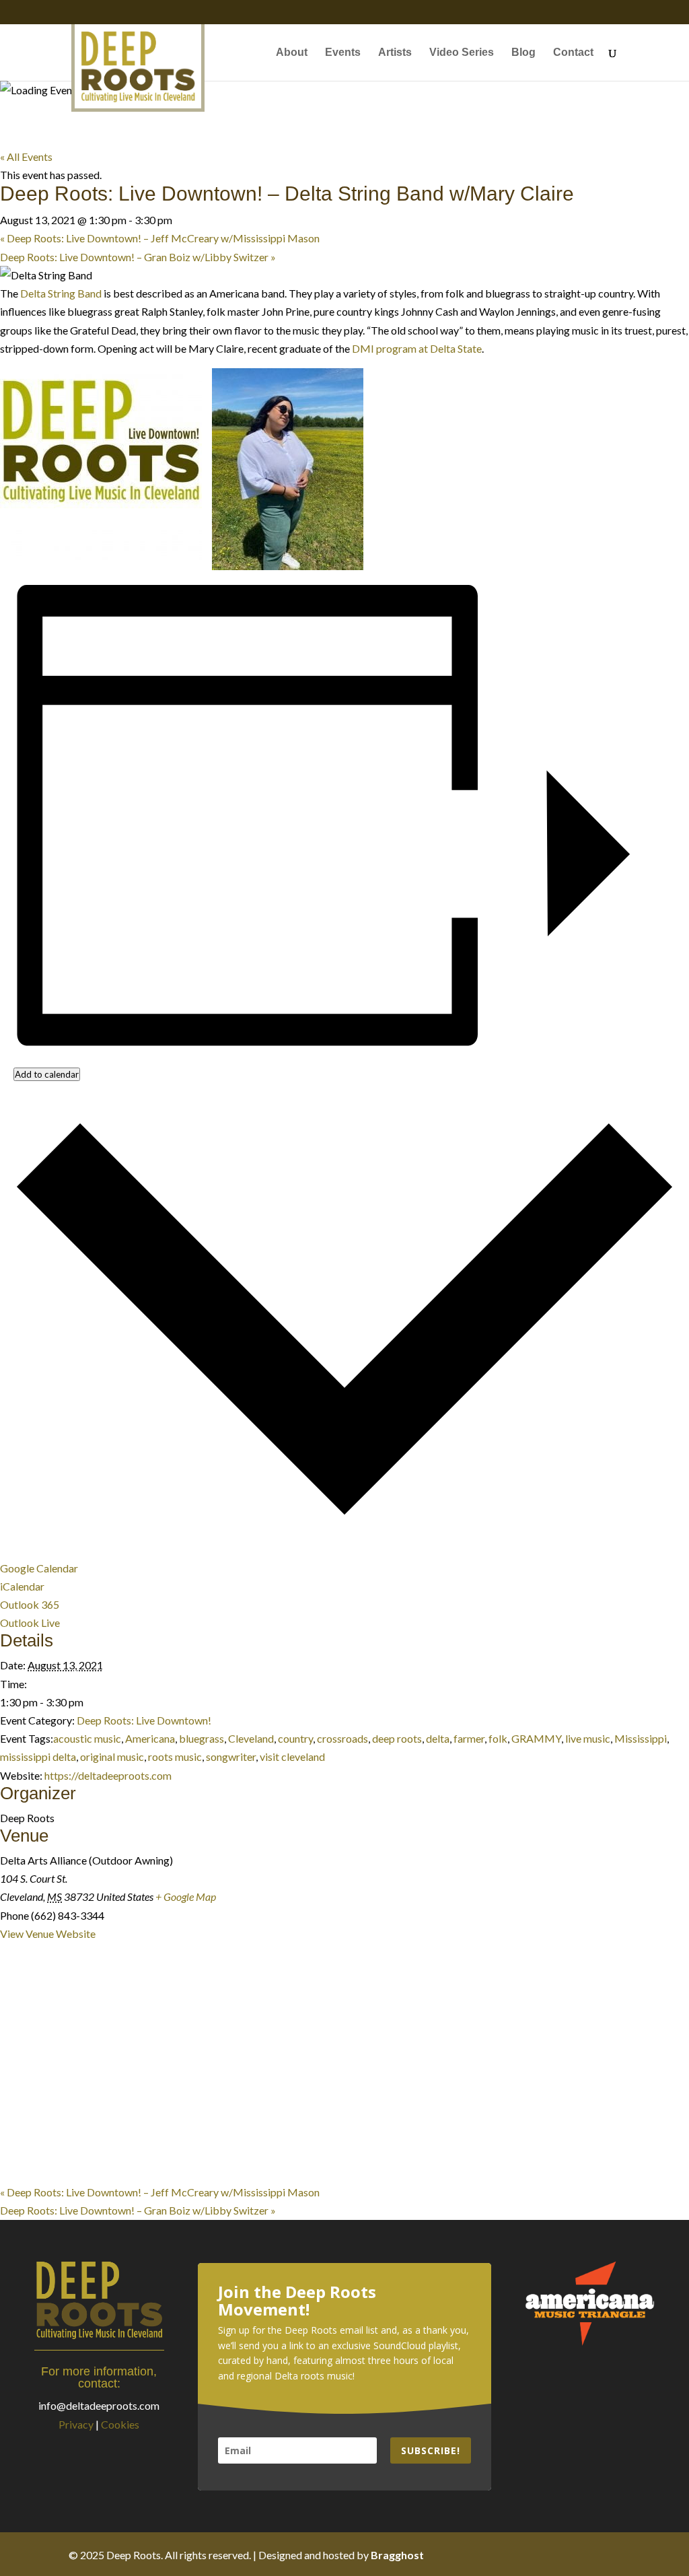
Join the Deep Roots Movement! (297, 2301)
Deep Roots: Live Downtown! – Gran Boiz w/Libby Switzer (138, 257)
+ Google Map (186, 1896)
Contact (573, 53)
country (295, 1738)
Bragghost (397, 2555)
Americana (150, 1738)
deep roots (397, 1738)
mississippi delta (38, 1756)
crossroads (342, 1738)
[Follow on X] (556, 2554)
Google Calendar (39, 1568)
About (292, 53)
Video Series (462, 53)
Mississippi (641, 1738)
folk (498, 1738)
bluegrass (202, 1738)
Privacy (76, 2424)
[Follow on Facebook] (529, 2554)
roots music (175, 1756)
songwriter (231, 1756)
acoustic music (87, 1738)
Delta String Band (61, 293)
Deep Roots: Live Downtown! (144, 1720)
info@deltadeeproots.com (99, 2405)
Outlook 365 (30, 1604)
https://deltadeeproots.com (108, 1775)
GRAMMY (536, 1738)
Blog (523, 53)
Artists (395, 53)
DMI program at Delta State (417, 348)
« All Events (26, 156)
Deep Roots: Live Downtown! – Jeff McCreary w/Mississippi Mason (160, 238)
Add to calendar (47, 1074)
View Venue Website (48, 1934)
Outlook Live (30, 1623)
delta (438, 1738)
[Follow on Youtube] (610, 2554)
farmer (469, 1738)
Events (343, 53)
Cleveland (251, 1738)
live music (588, 1738)
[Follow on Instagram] (583, 2554)
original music (112, 1756)
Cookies (120, 2424)
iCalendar (22, 1586)
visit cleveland (292, 1756)
